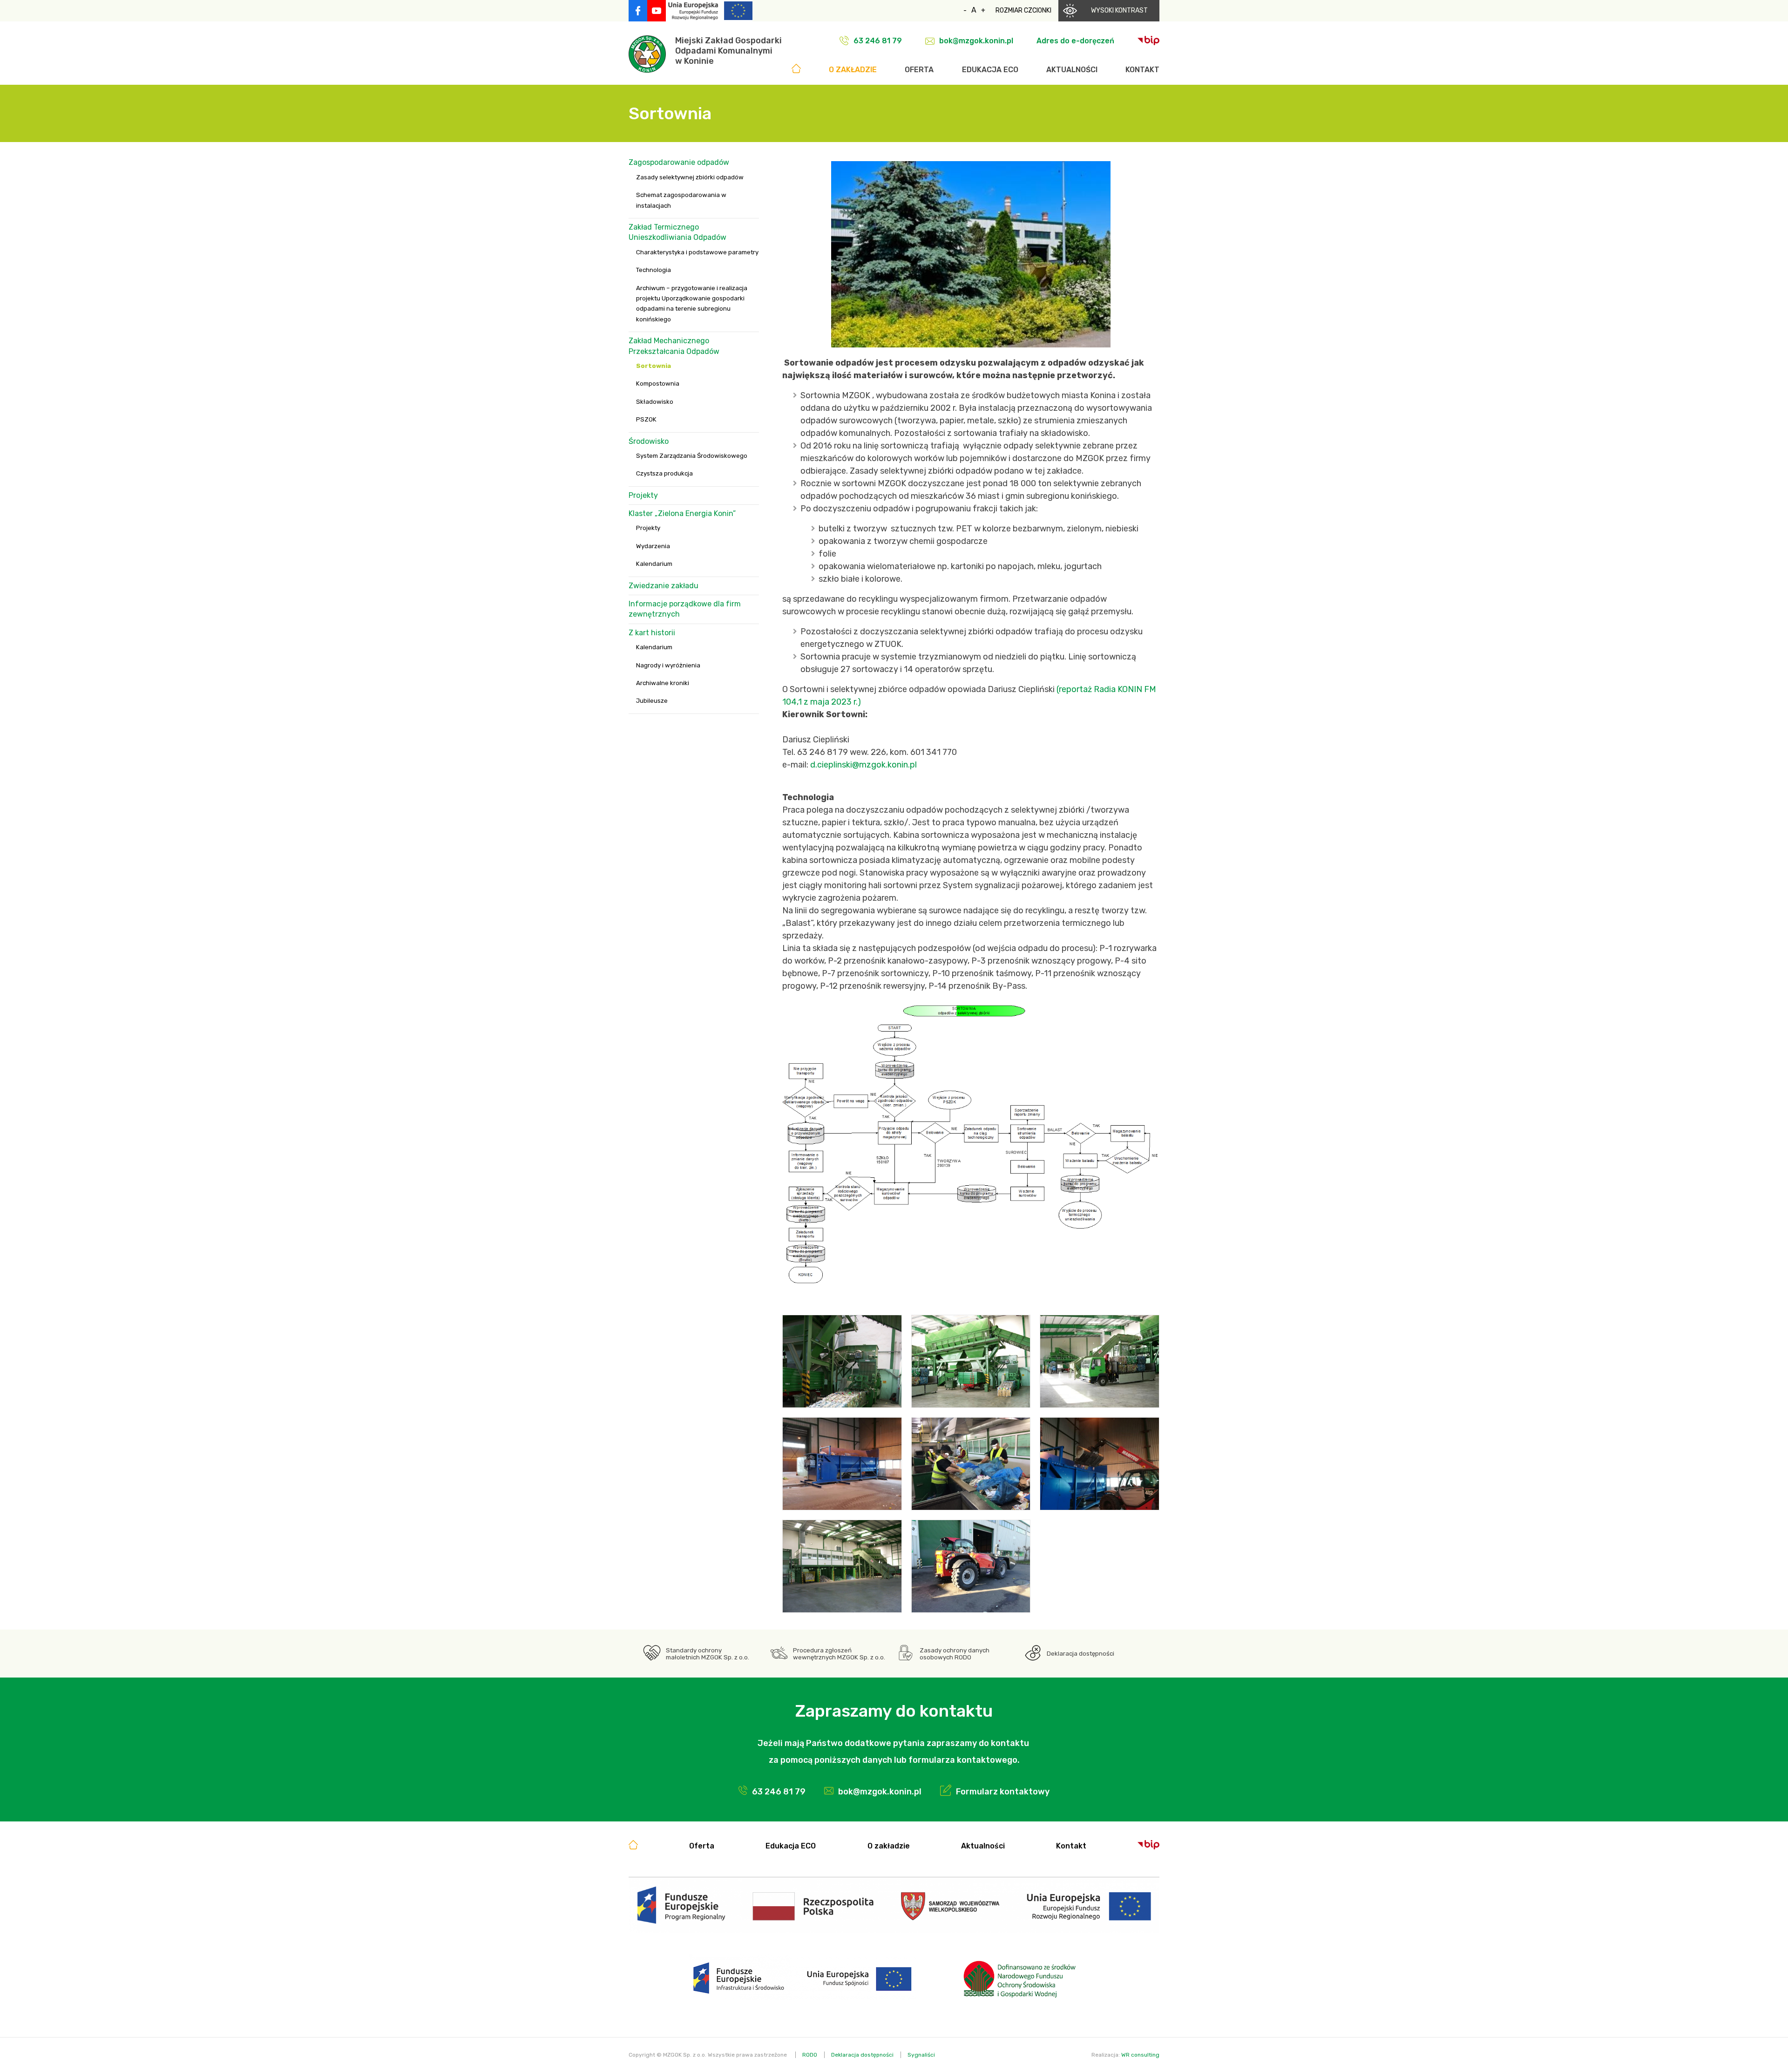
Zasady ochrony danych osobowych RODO (955, 1654)
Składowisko (655, 402)
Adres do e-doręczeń (1075, 41)
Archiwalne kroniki (663, 683)
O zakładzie (853, 70)
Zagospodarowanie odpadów (679, 162)
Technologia (654, 270)
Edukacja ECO (990, 70)
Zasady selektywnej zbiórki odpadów (690, 177)
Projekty (643, 495)
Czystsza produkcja (664, 473)
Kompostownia (658, 384)
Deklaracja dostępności (1080, 1654)
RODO (810, 2055)
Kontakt (1142, 70)
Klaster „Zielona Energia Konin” (682, 513)
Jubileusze (652, 701)
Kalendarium (654, 564)
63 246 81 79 (878, 41)
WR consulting (1140, 2055)
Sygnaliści (921, 2055)
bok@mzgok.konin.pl (976, 41)
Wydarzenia (653, 546)
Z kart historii (652, 633)
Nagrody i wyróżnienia (668, 665)
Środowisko (649, 441)
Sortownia (654, 366)
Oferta (919, 70)
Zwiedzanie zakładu (664, 586)
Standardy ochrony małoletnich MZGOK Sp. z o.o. (708, 1654)
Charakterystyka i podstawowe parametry (697, 252)
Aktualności (1072, 70)
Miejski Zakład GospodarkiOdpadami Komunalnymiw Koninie (728, 51)
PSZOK (646, 419)
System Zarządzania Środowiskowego (692, 456)
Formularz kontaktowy (1003, 1792)
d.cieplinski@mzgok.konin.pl (864, 765)
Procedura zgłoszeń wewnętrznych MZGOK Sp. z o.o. (839, 1654)
